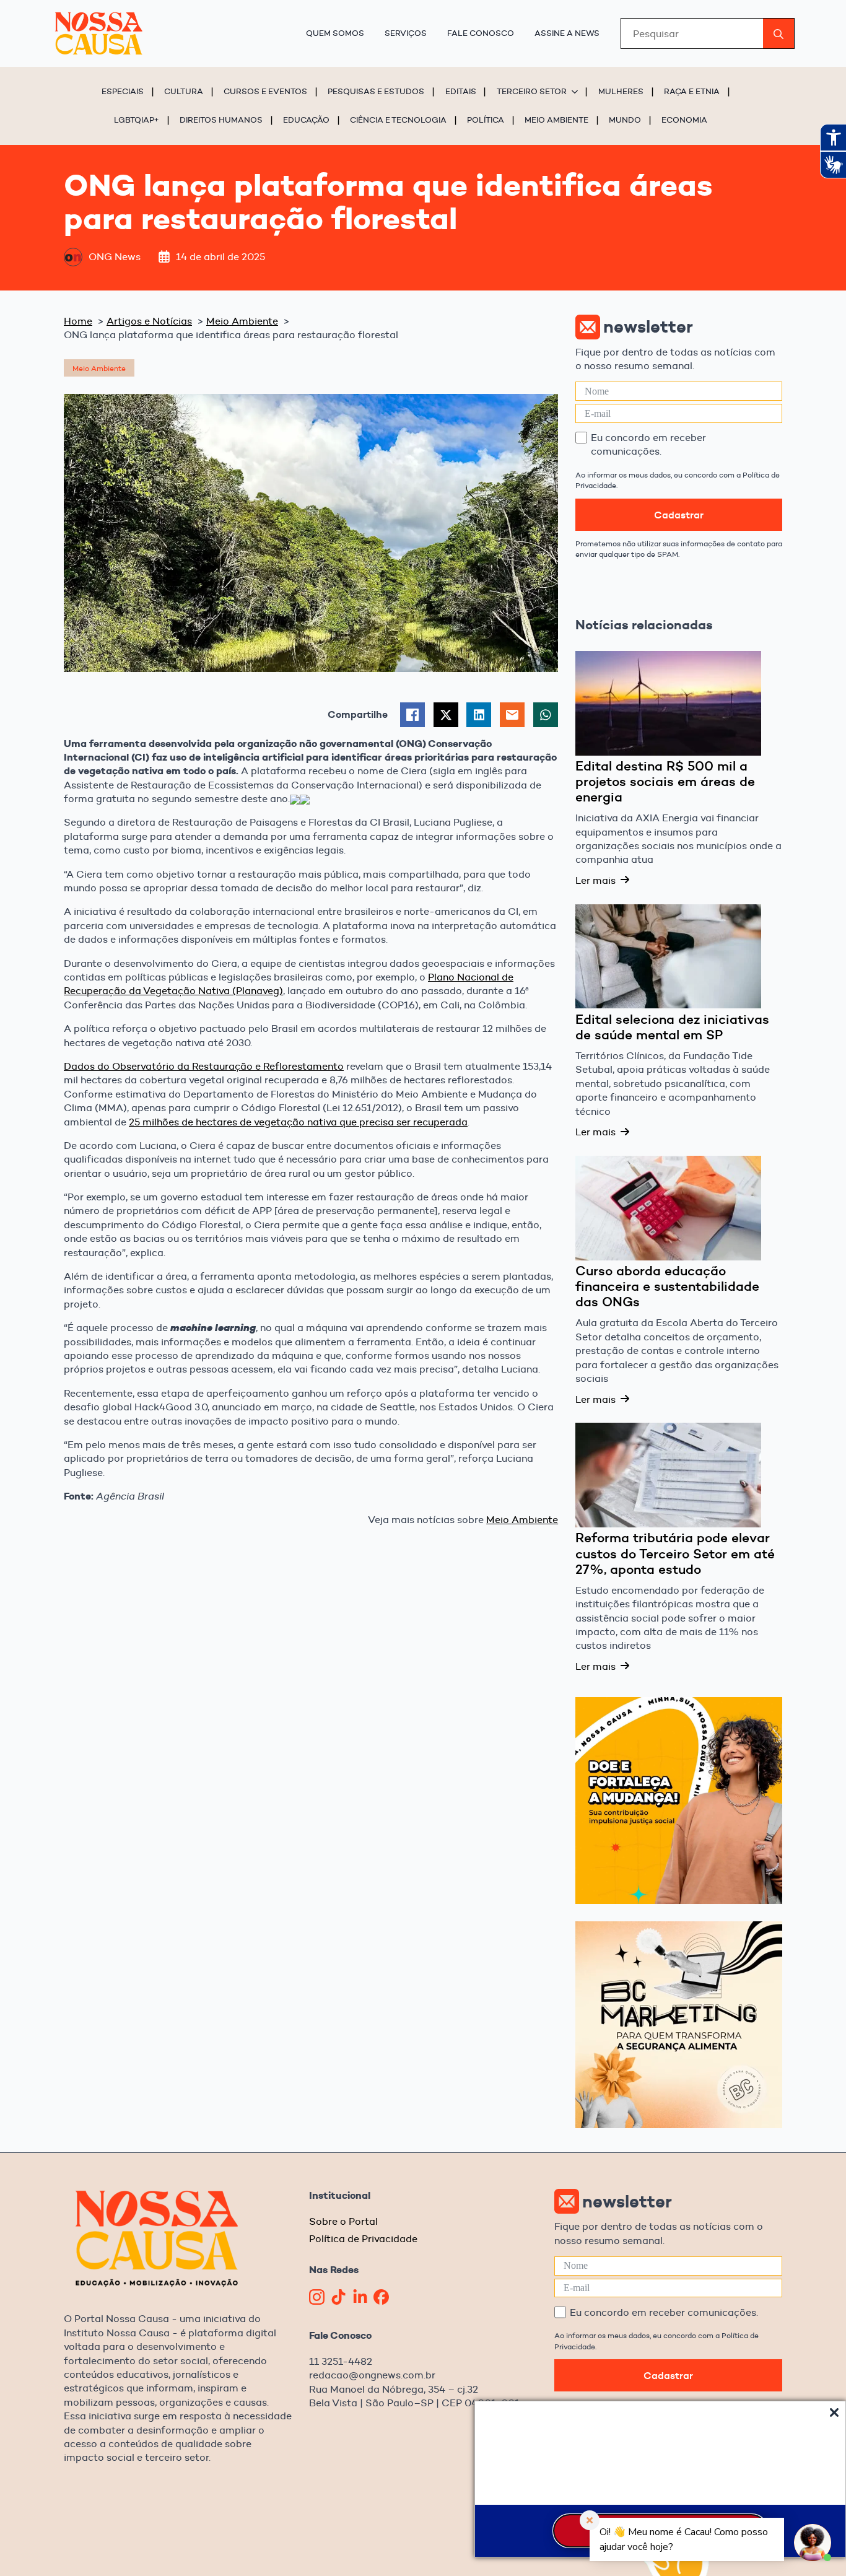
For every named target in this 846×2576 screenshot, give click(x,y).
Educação (306, 120)
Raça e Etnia (692, 91)
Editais (461, 91)
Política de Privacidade (363, 2239)
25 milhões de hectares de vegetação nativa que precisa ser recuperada (298, 1122)
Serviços (406, 33)
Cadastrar (679, 515)
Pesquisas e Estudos (376, 91)
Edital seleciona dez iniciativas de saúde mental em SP (672, 1028)
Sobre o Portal (343, 2221)
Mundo (625, 120)
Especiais (123, 91)
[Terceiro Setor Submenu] (577, 91)
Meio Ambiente (556, 120)
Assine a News (567, 33)
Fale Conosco (481, 33)
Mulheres (621, 91)
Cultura (184, 91)
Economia (684, 120)
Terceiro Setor (532, 91)
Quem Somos (335, 33)
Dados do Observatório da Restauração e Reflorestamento (204, 1066)
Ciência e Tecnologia (398, 120)
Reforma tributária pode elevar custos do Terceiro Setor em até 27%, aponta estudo (675, 1554)
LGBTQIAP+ (137, 120)
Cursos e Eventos (265, 91)
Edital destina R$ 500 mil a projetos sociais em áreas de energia (665, 782)
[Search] (778, 34)
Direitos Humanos (221, 120)
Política (486, 120)
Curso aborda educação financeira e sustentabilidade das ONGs (667, 1287)
